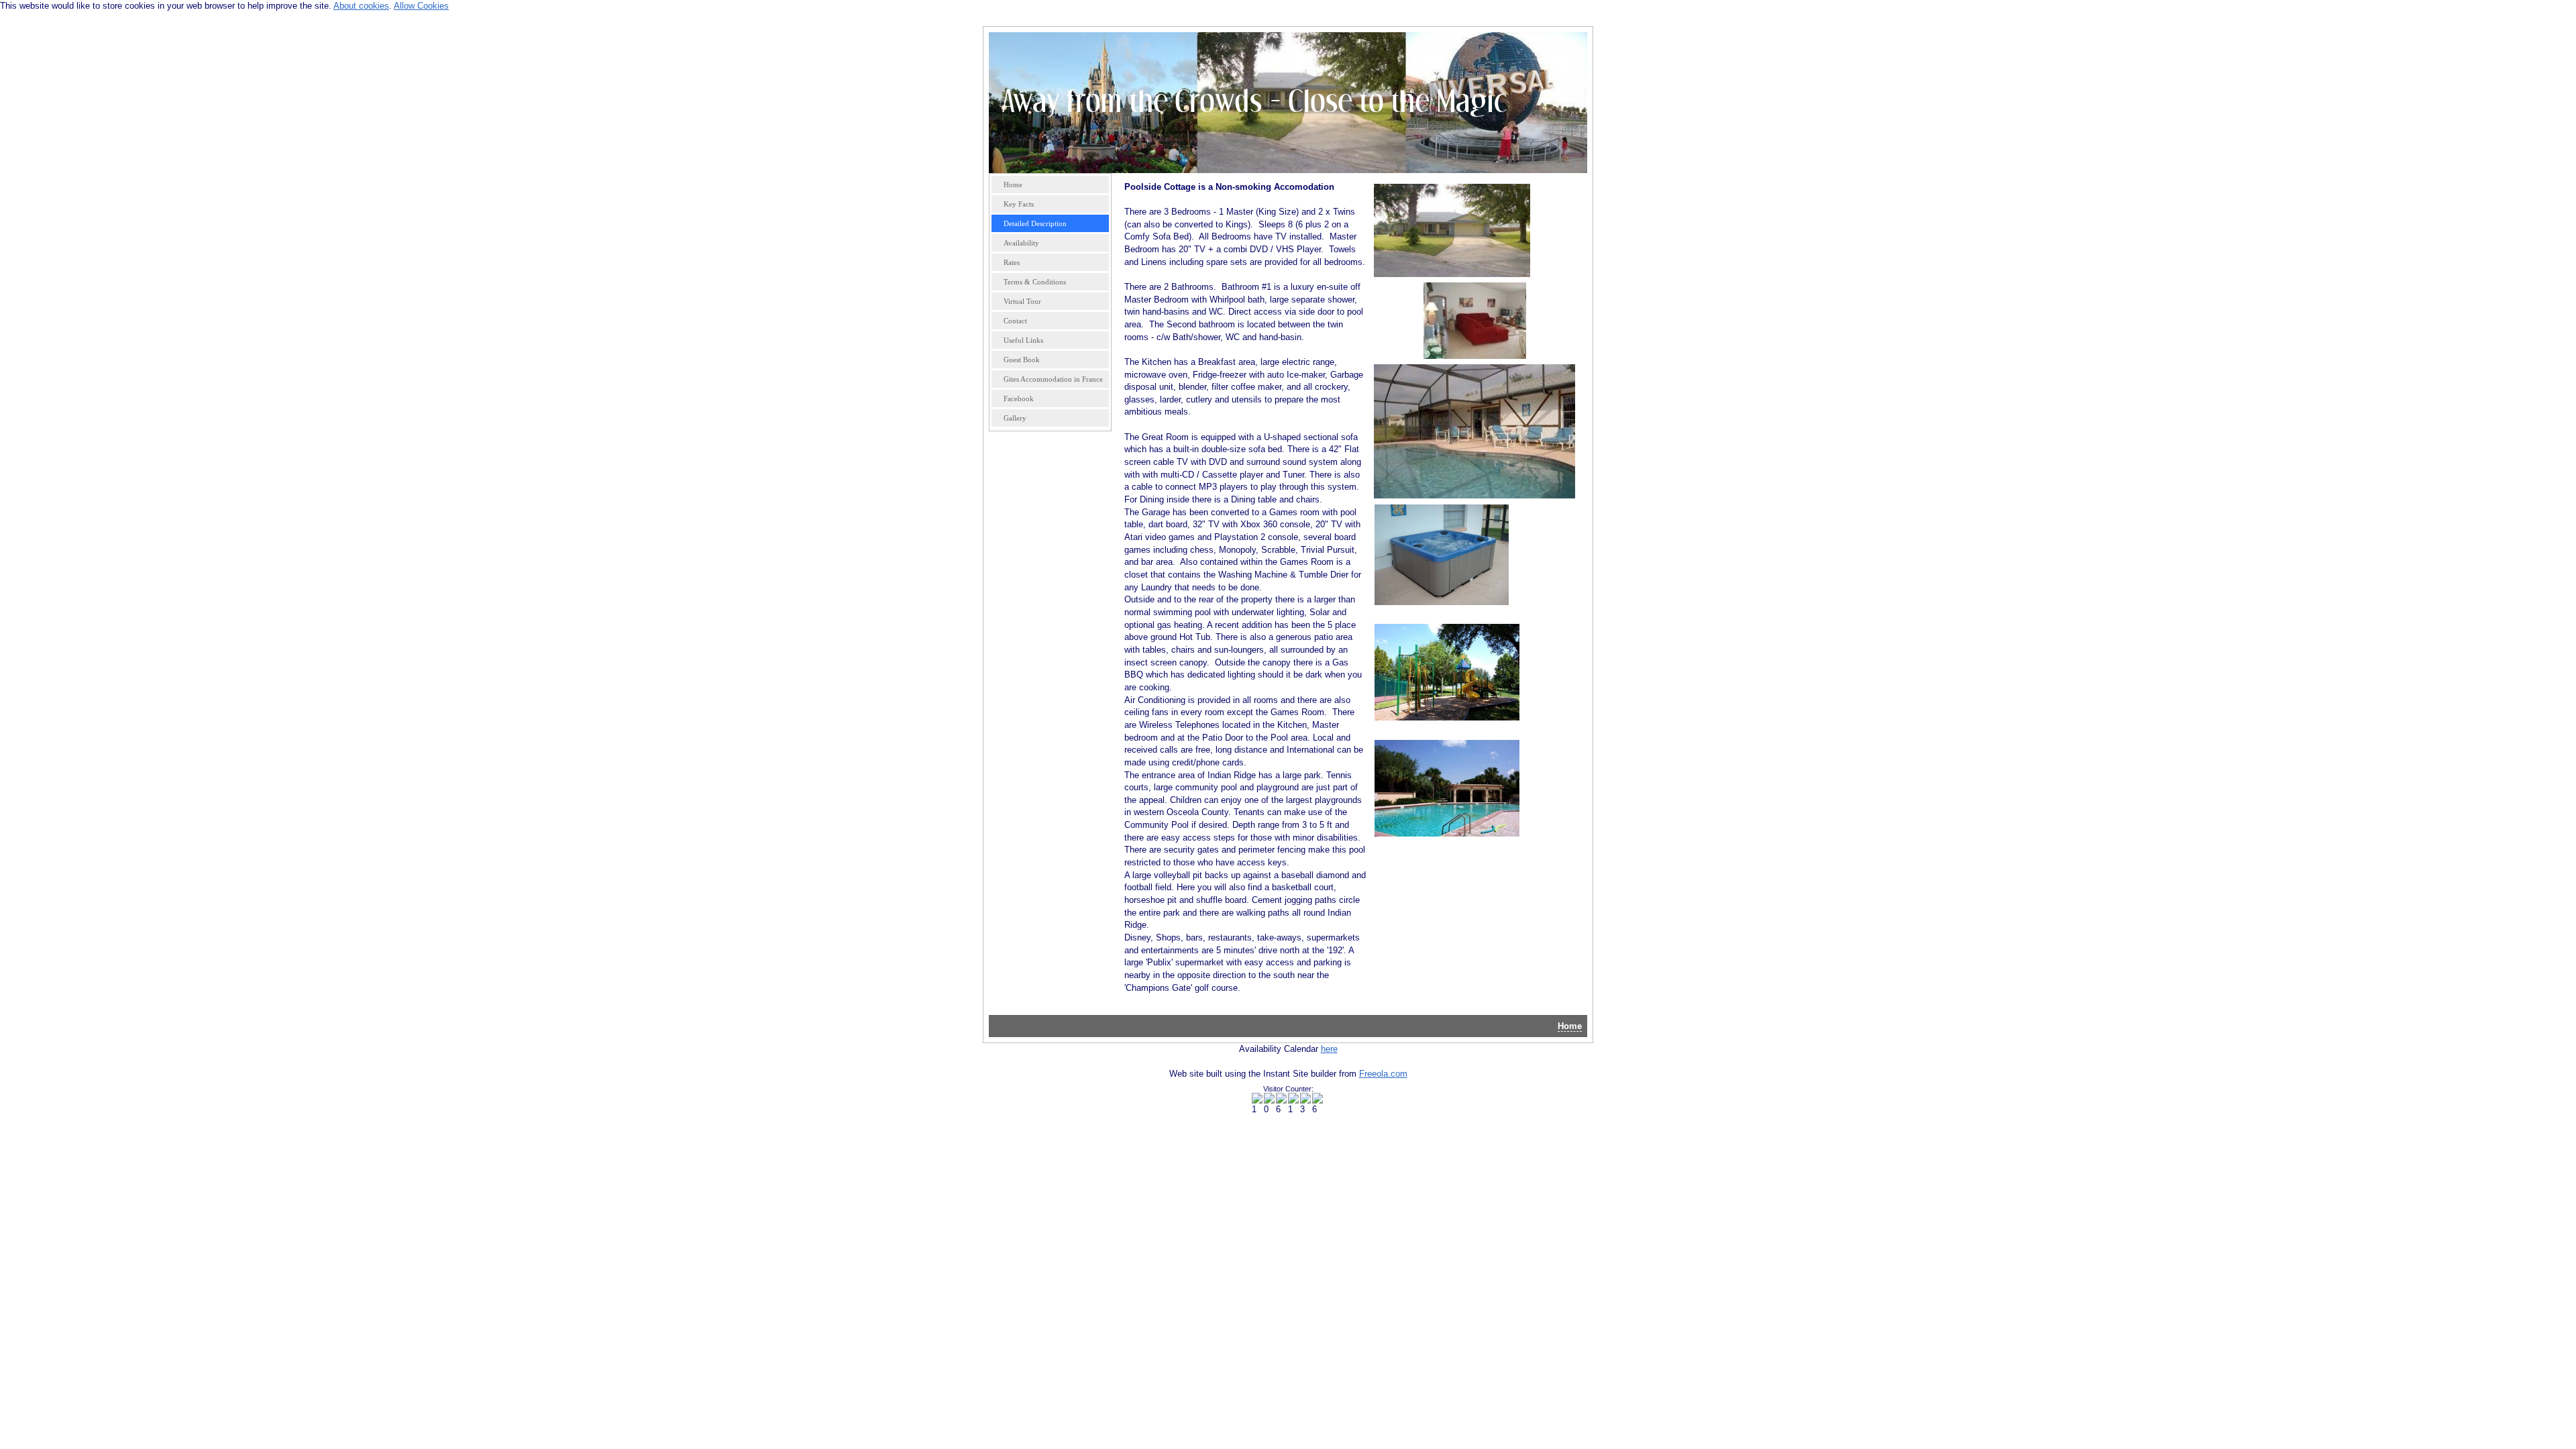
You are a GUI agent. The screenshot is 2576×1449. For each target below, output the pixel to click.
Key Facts (1019, 204)
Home (1013, 184)
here (1329, 1049)
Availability (1021, 243)
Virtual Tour (1022, 301)
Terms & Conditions (1035, 282)
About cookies (361, 6)
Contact (1015, 321)
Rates (1012, 262)
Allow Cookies (421, 6)
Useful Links (1023, 340)
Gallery (1015, 418)
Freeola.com (1383, 1074)
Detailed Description (1035, 223)
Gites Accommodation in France (1053, 379)
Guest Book (1022, 360)
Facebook (1019, 398)
